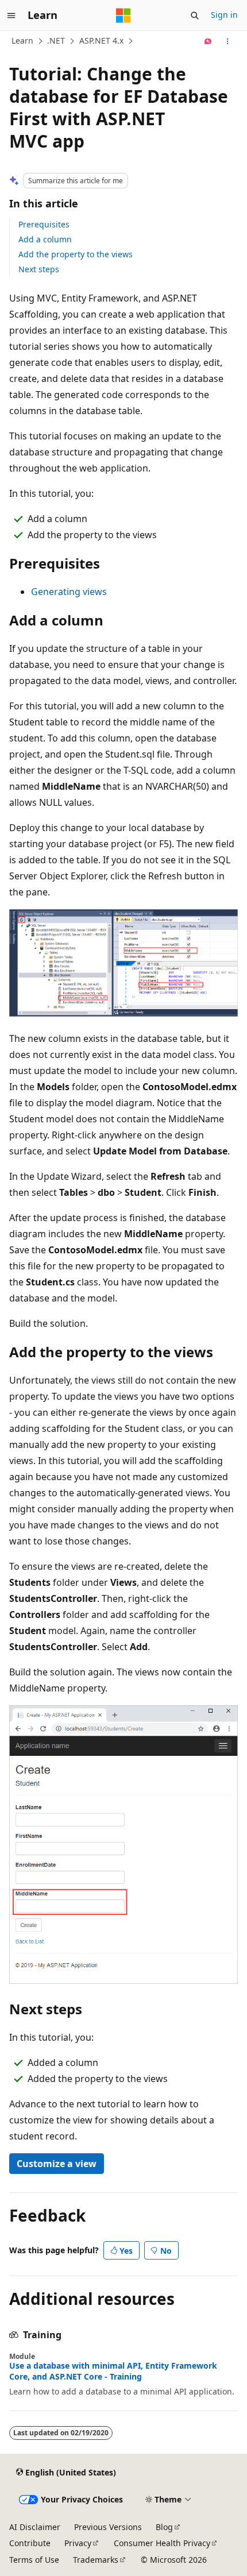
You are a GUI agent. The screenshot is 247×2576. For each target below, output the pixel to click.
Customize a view (57, 2164)
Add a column (45, 239)
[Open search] (195, 16)
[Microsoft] (123, 16)
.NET (56, 40)
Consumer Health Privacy (162, 2543)
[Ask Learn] (208, 41)
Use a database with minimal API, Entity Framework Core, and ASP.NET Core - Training (113, 2371)
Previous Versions (108, 2527)
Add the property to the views (76, 254)
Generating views (69, 592)
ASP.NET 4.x (101, 40)
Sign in (224, 15)
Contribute (30, 2543)
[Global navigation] (11, 16)
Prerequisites (44, 224)
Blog (164, 2527)
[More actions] (228, 41)
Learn (22, 40)
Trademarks (96, 2560)
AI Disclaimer (35, 2527)
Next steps (39, 269)
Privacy (78, 2543)
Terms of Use (34, 2560)
